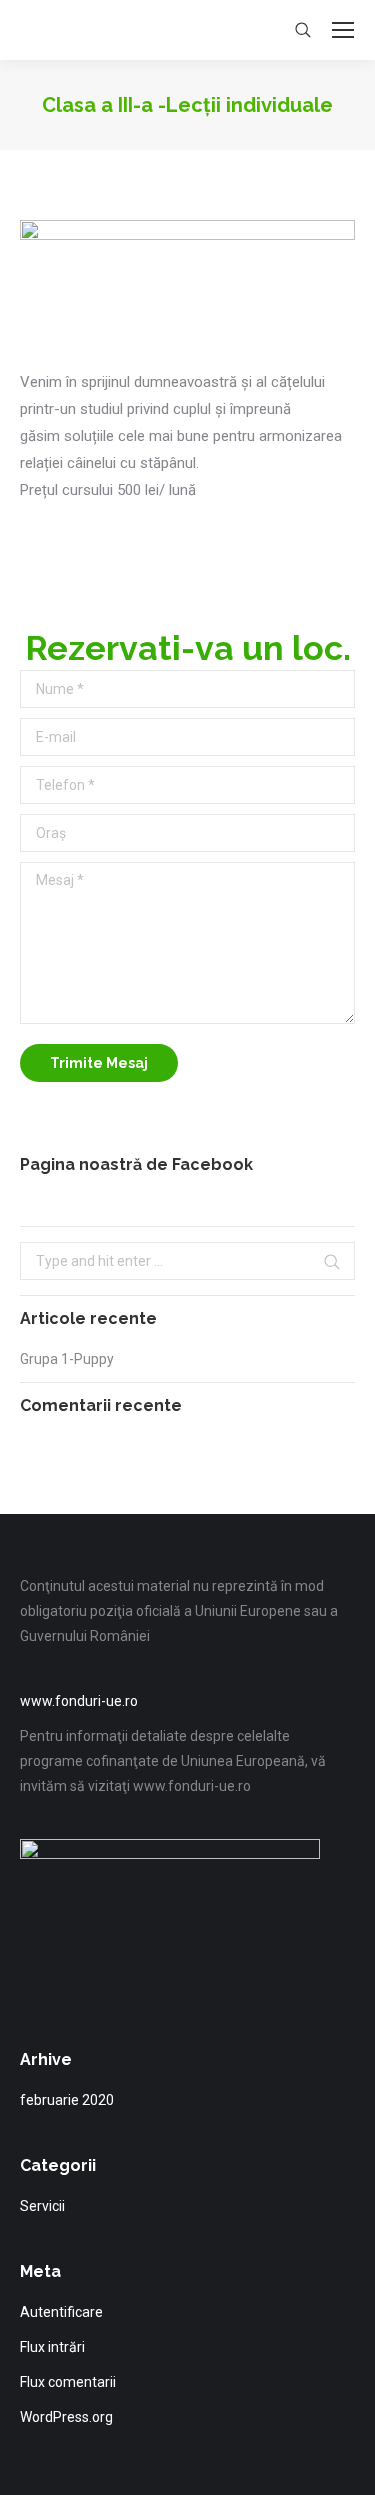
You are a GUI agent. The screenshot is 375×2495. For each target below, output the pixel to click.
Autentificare (61, 2312)
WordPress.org (66, 2417)
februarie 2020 (67, 2100)
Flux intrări (52, 2347)
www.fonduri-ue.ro (79, 1701)
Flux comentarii (68, 2382)
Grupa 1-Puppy (67, 1359)
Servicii (42, 2206)
